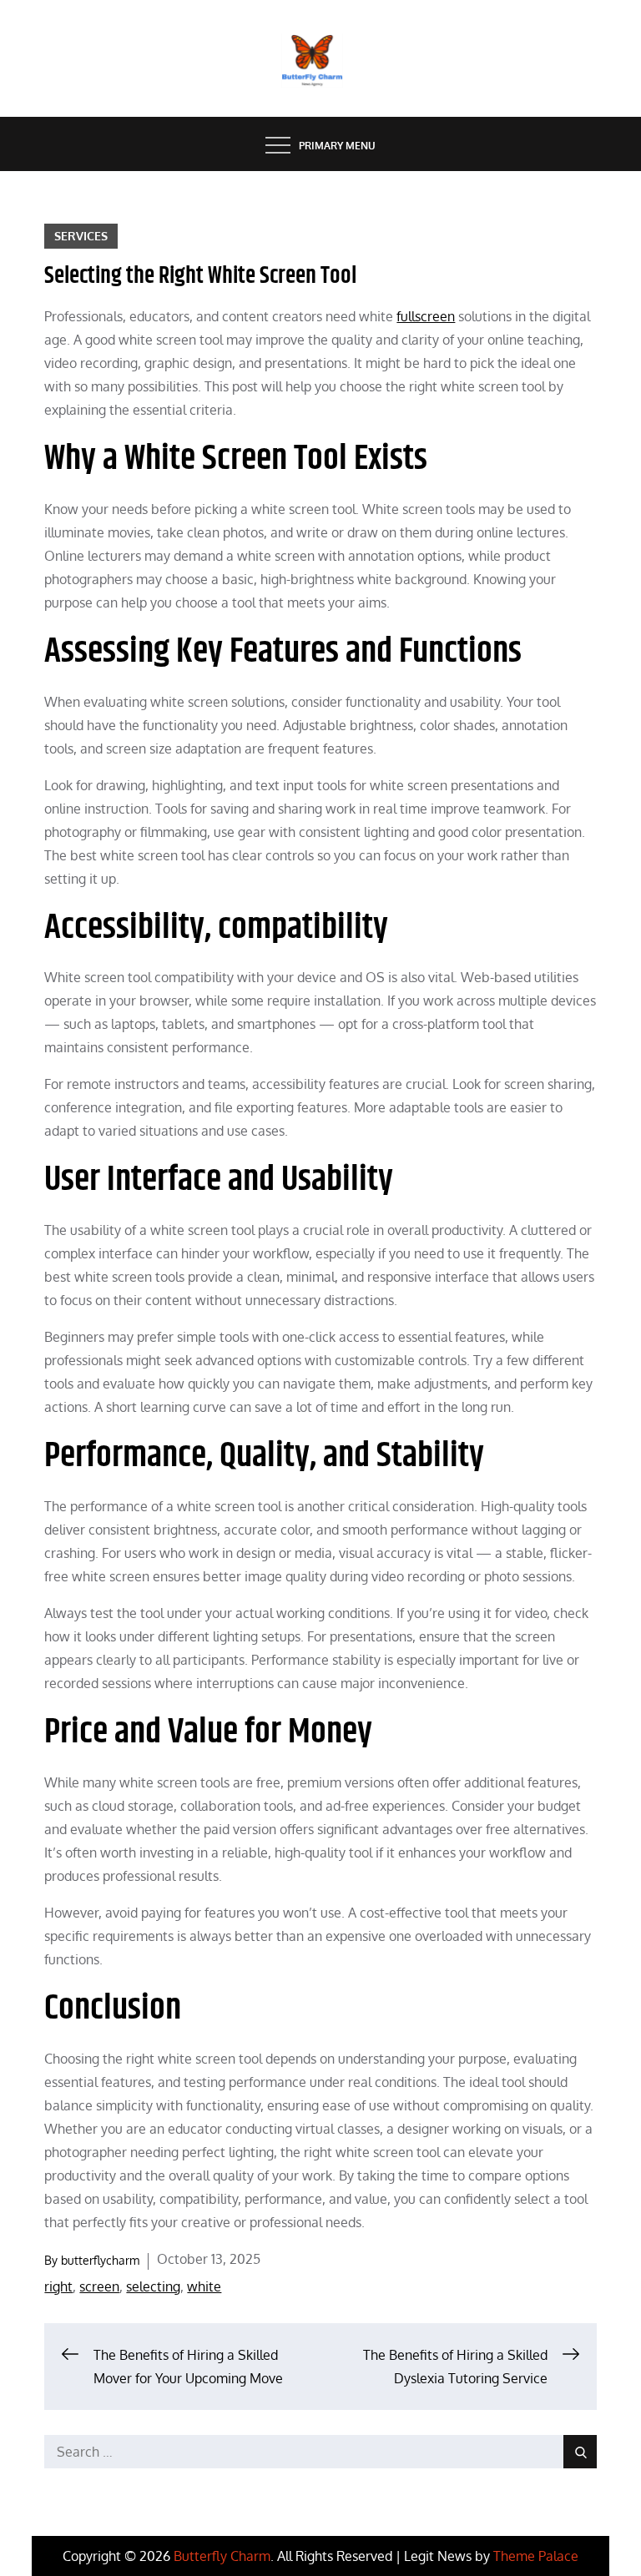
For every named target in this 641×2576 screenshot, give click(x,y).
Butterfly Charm (222, 2556)
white (204, 2286)
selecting (153, 2286)
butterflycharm (100, 2260)
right (58, 2286)
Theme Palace (536, 2556)
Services (81, 236)
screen (99, 2286)
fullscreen (426, 316)
